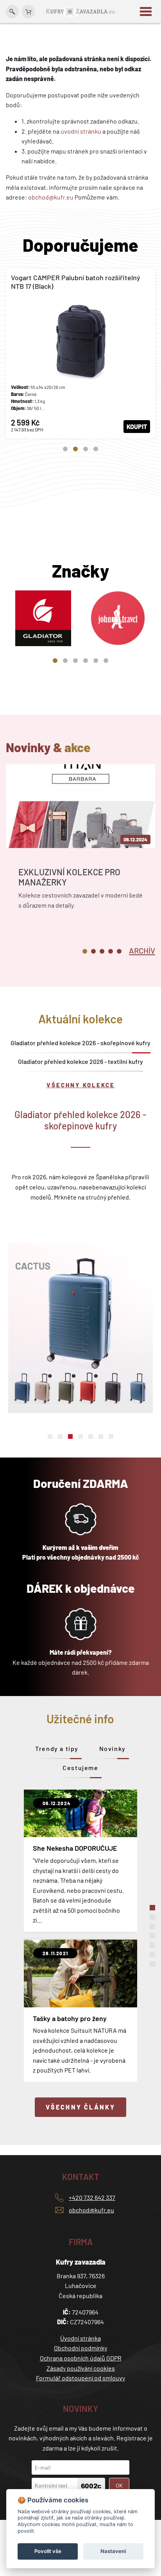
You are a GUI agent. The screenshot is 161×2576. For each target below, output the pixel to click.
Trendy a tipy (57, 1748)
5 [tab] (96, 661)
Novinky (113, 1748)
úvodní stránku (81, 131)
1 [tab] (65, 449)
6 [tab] (106, 661)
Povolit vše (48, 2551)
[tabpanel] (80, 353)
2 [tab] (75, 449)
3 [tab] (86, 449)
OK (119, 2485)
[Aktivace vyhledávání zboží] (12, 11)
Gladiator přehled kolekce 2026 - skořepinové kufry (80, 1043)
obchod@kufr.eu (51, 197)
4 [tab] (96, 449)
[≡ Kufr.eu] (80, 11)
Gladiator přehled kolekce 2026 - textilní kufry (80, 1061)
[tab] (142, 950)
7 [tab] (111, 1436)
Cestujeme (80, 1768)
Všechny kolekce (81, 1085)
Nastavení (113, 2551)
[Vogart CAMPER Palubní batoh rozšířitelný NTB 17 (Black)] (80, 353)
